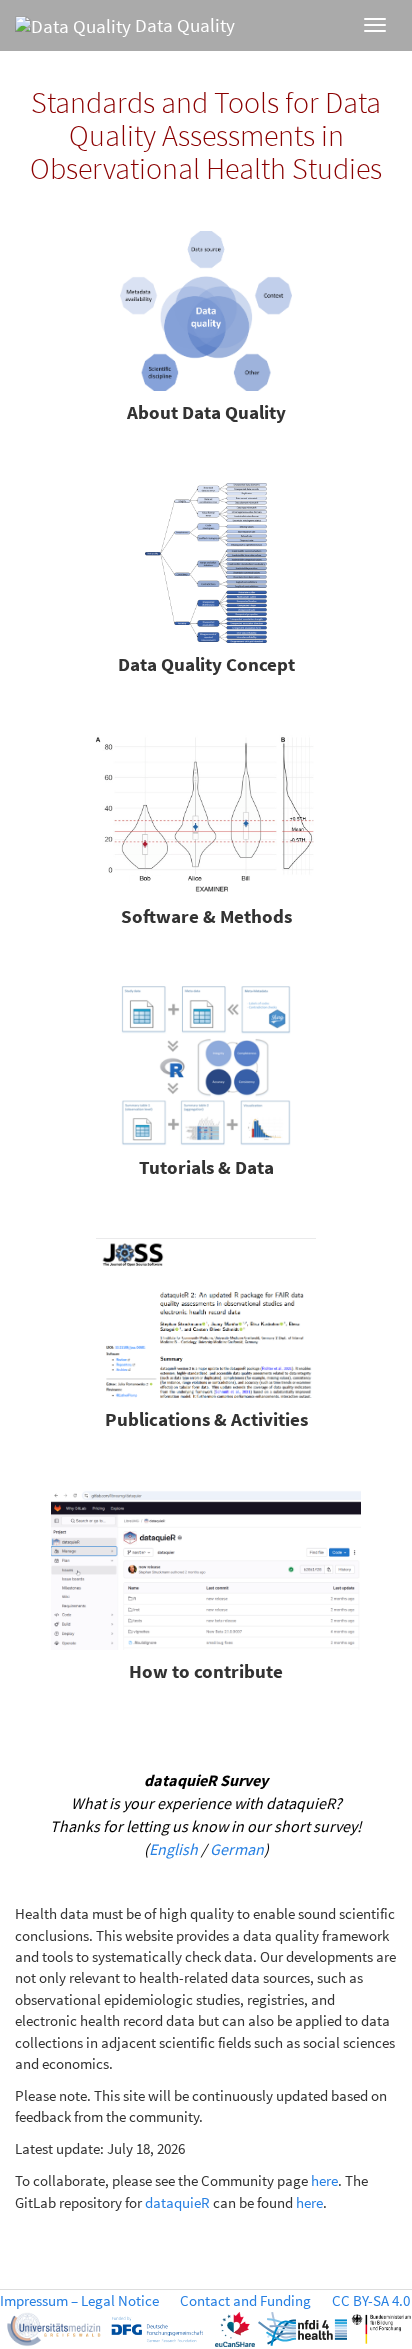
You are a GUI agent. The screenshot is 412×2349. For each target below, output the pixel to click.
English (173, 1849)
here (324, 2180)
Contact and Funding (245, 2300)
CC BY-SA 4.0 (371, 2300)
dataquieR (177, 2202)
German (237, 1849)
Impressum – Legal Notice (79, 2300)
